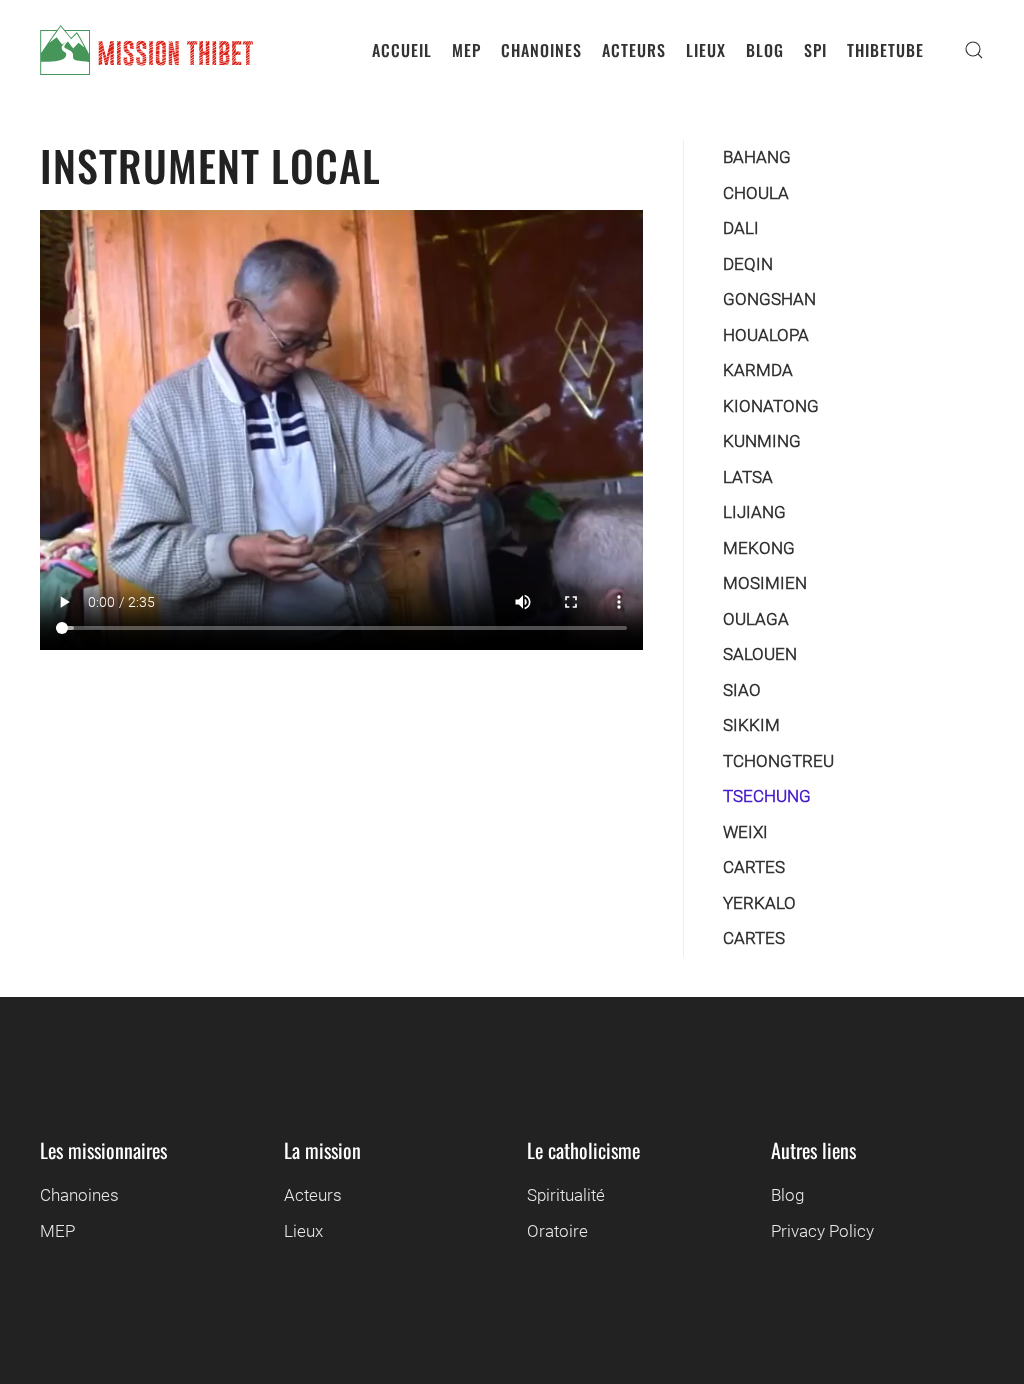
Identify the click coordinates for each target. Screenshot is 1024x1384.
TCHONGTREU (778, 761)
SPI (815, 50)
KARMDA (758, 370)
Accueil (402, 50)
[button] (974, 50)
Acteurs (313, 1195)
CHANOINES (541, 50)
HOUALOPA (766, 335)
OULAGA (756, 619)
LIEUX (706, 50)
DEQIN (748, 264)
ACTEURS (634, 50)
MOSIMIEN (765, 583)
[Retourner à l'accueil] (146, 50)
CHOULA (756, 193)
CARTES (754, 867)
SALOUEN (760, 654)
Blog (787, 1195)
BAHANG (757, 157)
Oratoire (557, 1231)
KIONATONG (771, 406)
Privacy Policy (822, 1231)
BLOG (765, 50)
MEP (466, 50)
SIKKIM (751, 725)
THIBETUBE (885, 50)
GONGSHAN (769, 299)
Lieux (303, 1231)
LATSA (748, 477)
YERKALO (759, 903)
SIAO (742, 690)
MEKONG (759, 548)
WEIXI (745, 832)
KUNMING (762, 441)
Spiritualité (566, 1195)
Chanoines (79, 1195)
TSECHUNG (767, 796)
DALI (741, 228)
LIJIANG (754, 512)
